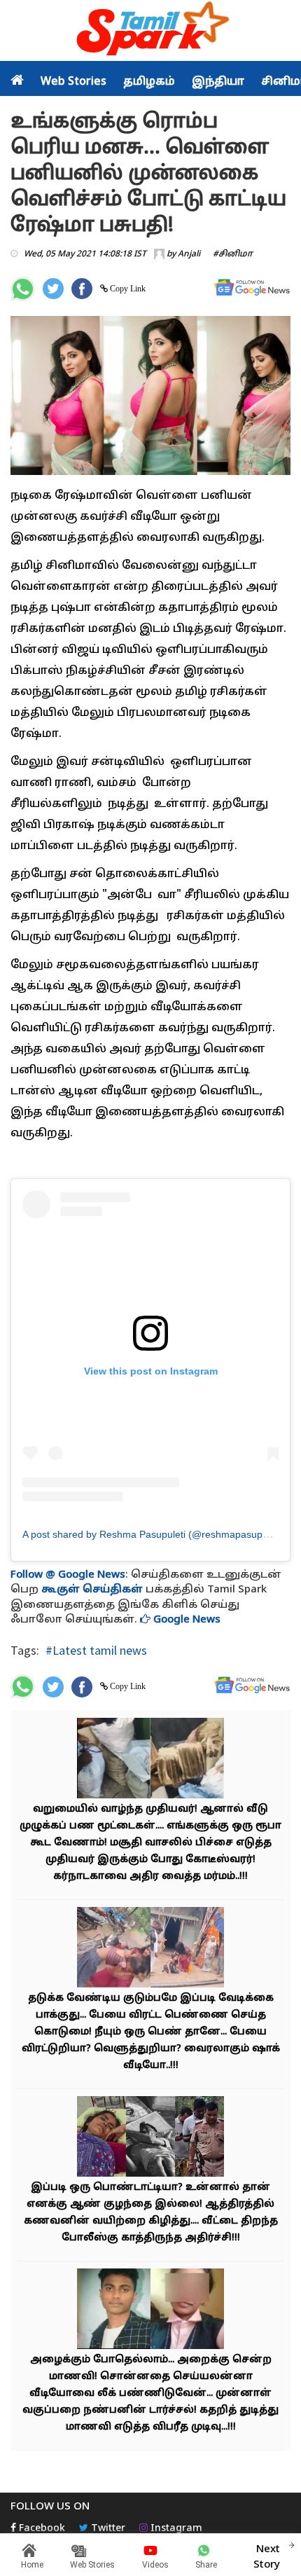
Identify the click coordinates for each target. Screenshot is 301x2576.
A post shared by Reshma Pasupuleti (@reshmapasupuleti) (153, 1534)
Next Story (267, 2557)
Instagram (175, 2529)
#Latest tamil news (96, 1650)
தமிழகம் (149, 82)
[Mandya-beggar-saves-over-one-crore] (150, 1760)
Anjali (189, 254)
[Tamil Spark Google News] (252, 288)
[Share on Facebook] (82, 289)
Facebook (41, 2529)
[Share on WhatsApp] (23, 289)
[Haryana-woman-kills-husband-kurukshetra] (150, 2138)
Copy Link (127, 289)
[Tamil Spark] (150, 31)
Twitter (107, 2529)
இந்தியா (218, 82)
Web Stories (73, 82)
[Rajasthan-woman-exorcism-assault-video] (150, 1949)
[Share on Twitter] (53, 289)
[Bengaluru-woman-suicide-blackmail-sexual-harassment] (150, 2311)
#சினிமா (233, 254)
